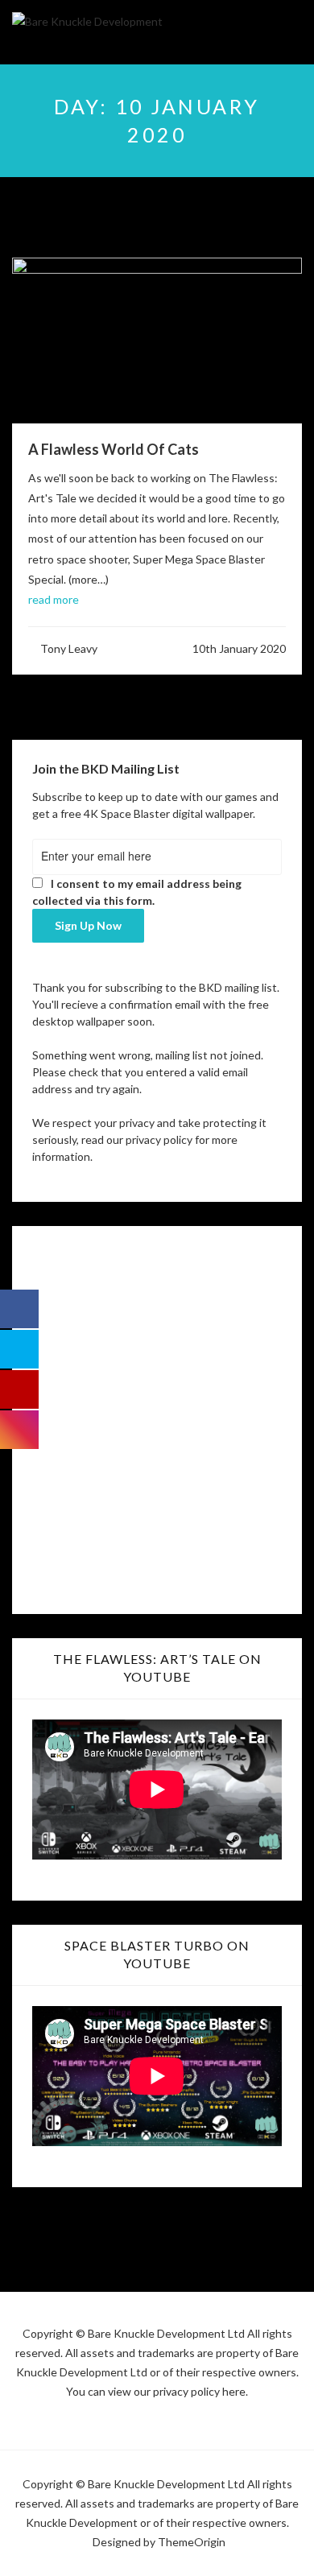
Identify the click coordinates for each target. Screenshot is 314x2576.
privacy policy (159, 1139)
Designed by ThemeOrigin (159, 2542)
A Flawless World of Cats (114, 449)
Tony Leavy (69, 648)
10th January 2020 (239, 648)
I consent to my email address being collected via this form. (137, 892)
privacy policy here (199, 2391)
